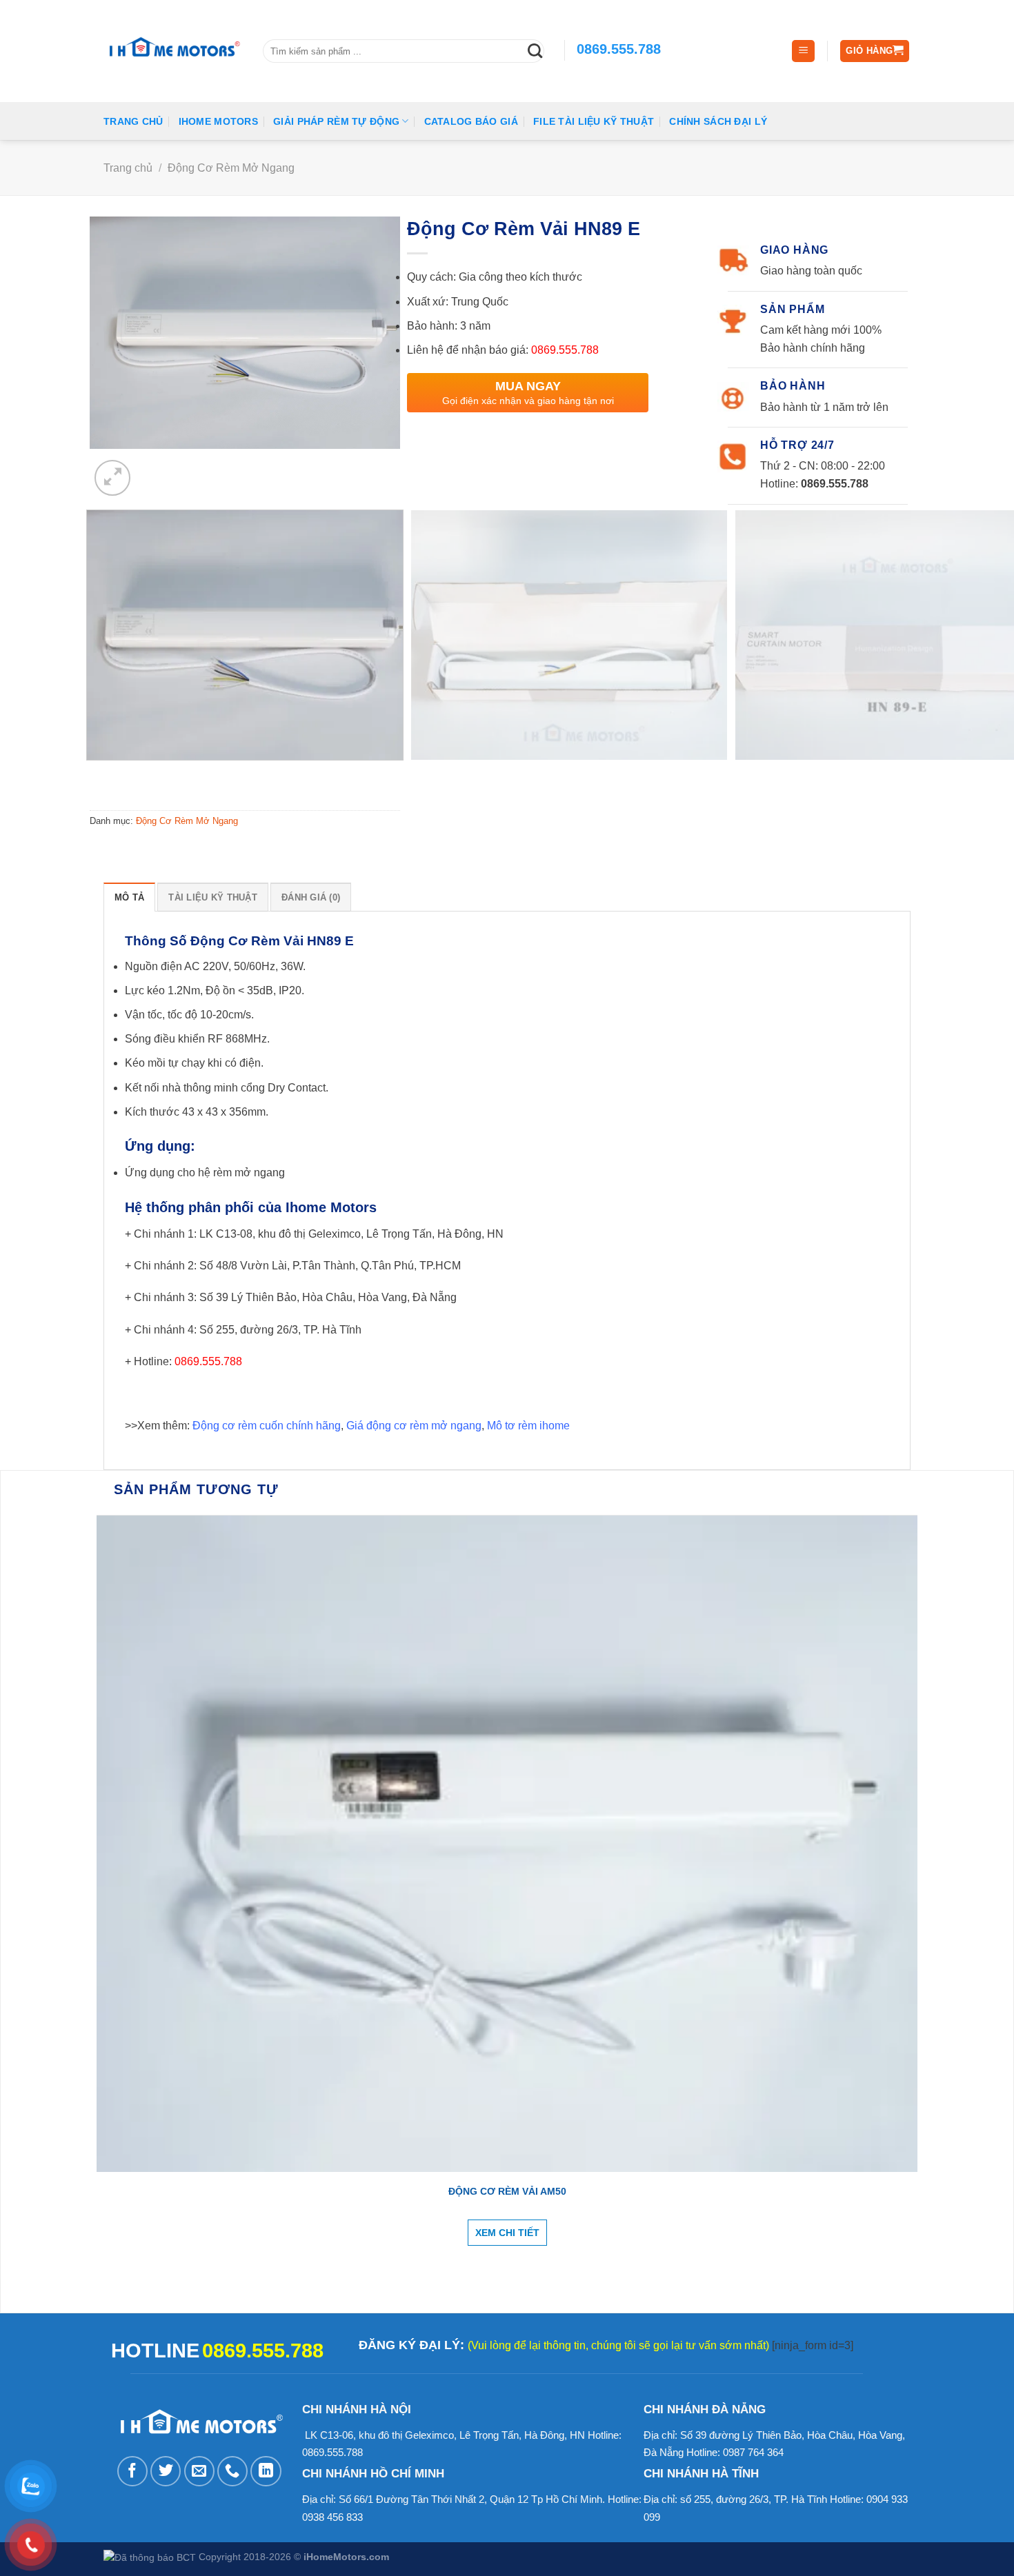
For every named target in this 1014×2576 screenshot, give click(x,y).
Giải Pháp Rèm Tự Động (336, 121)
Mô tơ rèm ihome (528, 1426)
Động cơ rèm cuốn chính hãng (267, 1426)
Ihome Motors (218, 121)
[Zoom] (112, 478)
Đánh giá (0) (311, 897)
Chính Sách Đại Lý (718, 121)
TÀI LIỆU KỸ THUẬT (212, 897)
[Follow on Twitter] (166, 2471)
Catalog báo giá (471, 121)
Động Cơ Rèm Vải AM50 (507, 2191)
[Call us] (232, 2471)
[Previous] (101, 778)
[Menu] (803, 51)
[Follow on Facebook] (132, 2471)
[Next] (158, 467)
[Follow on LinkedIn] (266, 2471)
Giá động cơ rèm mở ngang (414, 1426)
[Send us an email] (199, 2471)
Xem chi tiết (507, 2233)
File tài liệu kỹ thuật (594, 121)
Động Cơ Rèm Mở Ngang (231, 168)
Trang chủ (133, 121)
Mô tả (129, 897)
